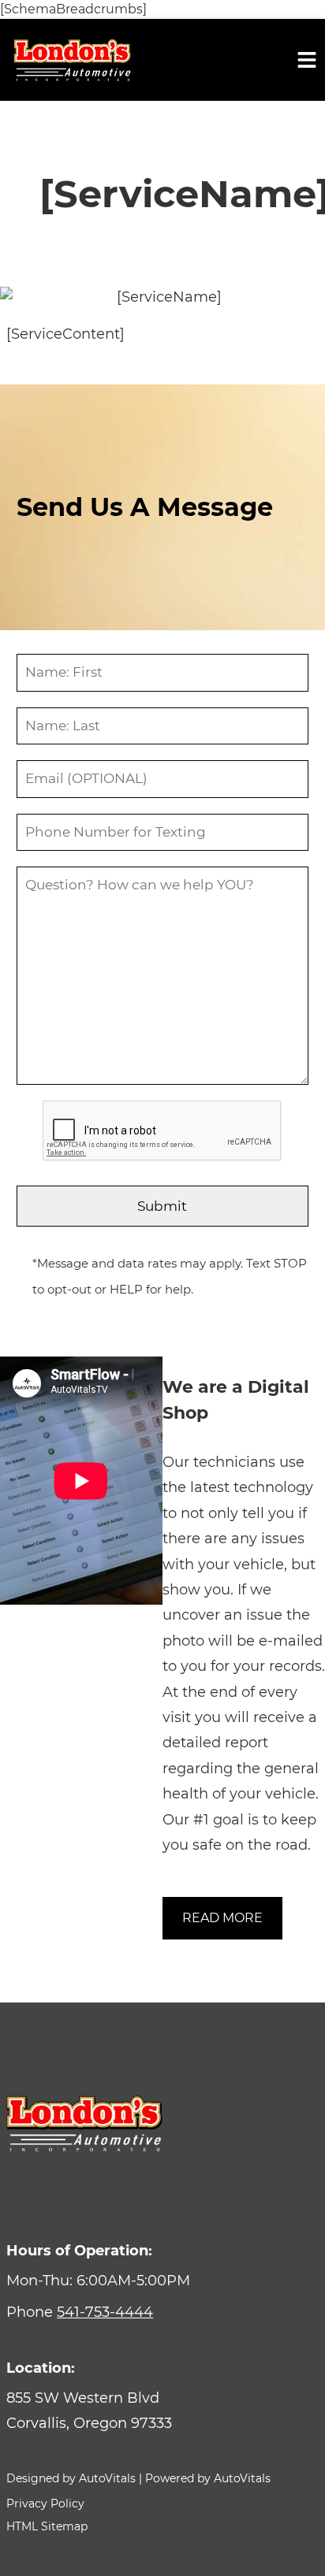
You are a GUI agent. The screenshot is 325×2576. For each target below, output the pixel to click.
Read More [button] (222, 1918)
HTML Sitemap (47, 2526)
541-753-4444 (105, 2312)
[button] (162, 2411)
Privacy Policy (45, 2504)
